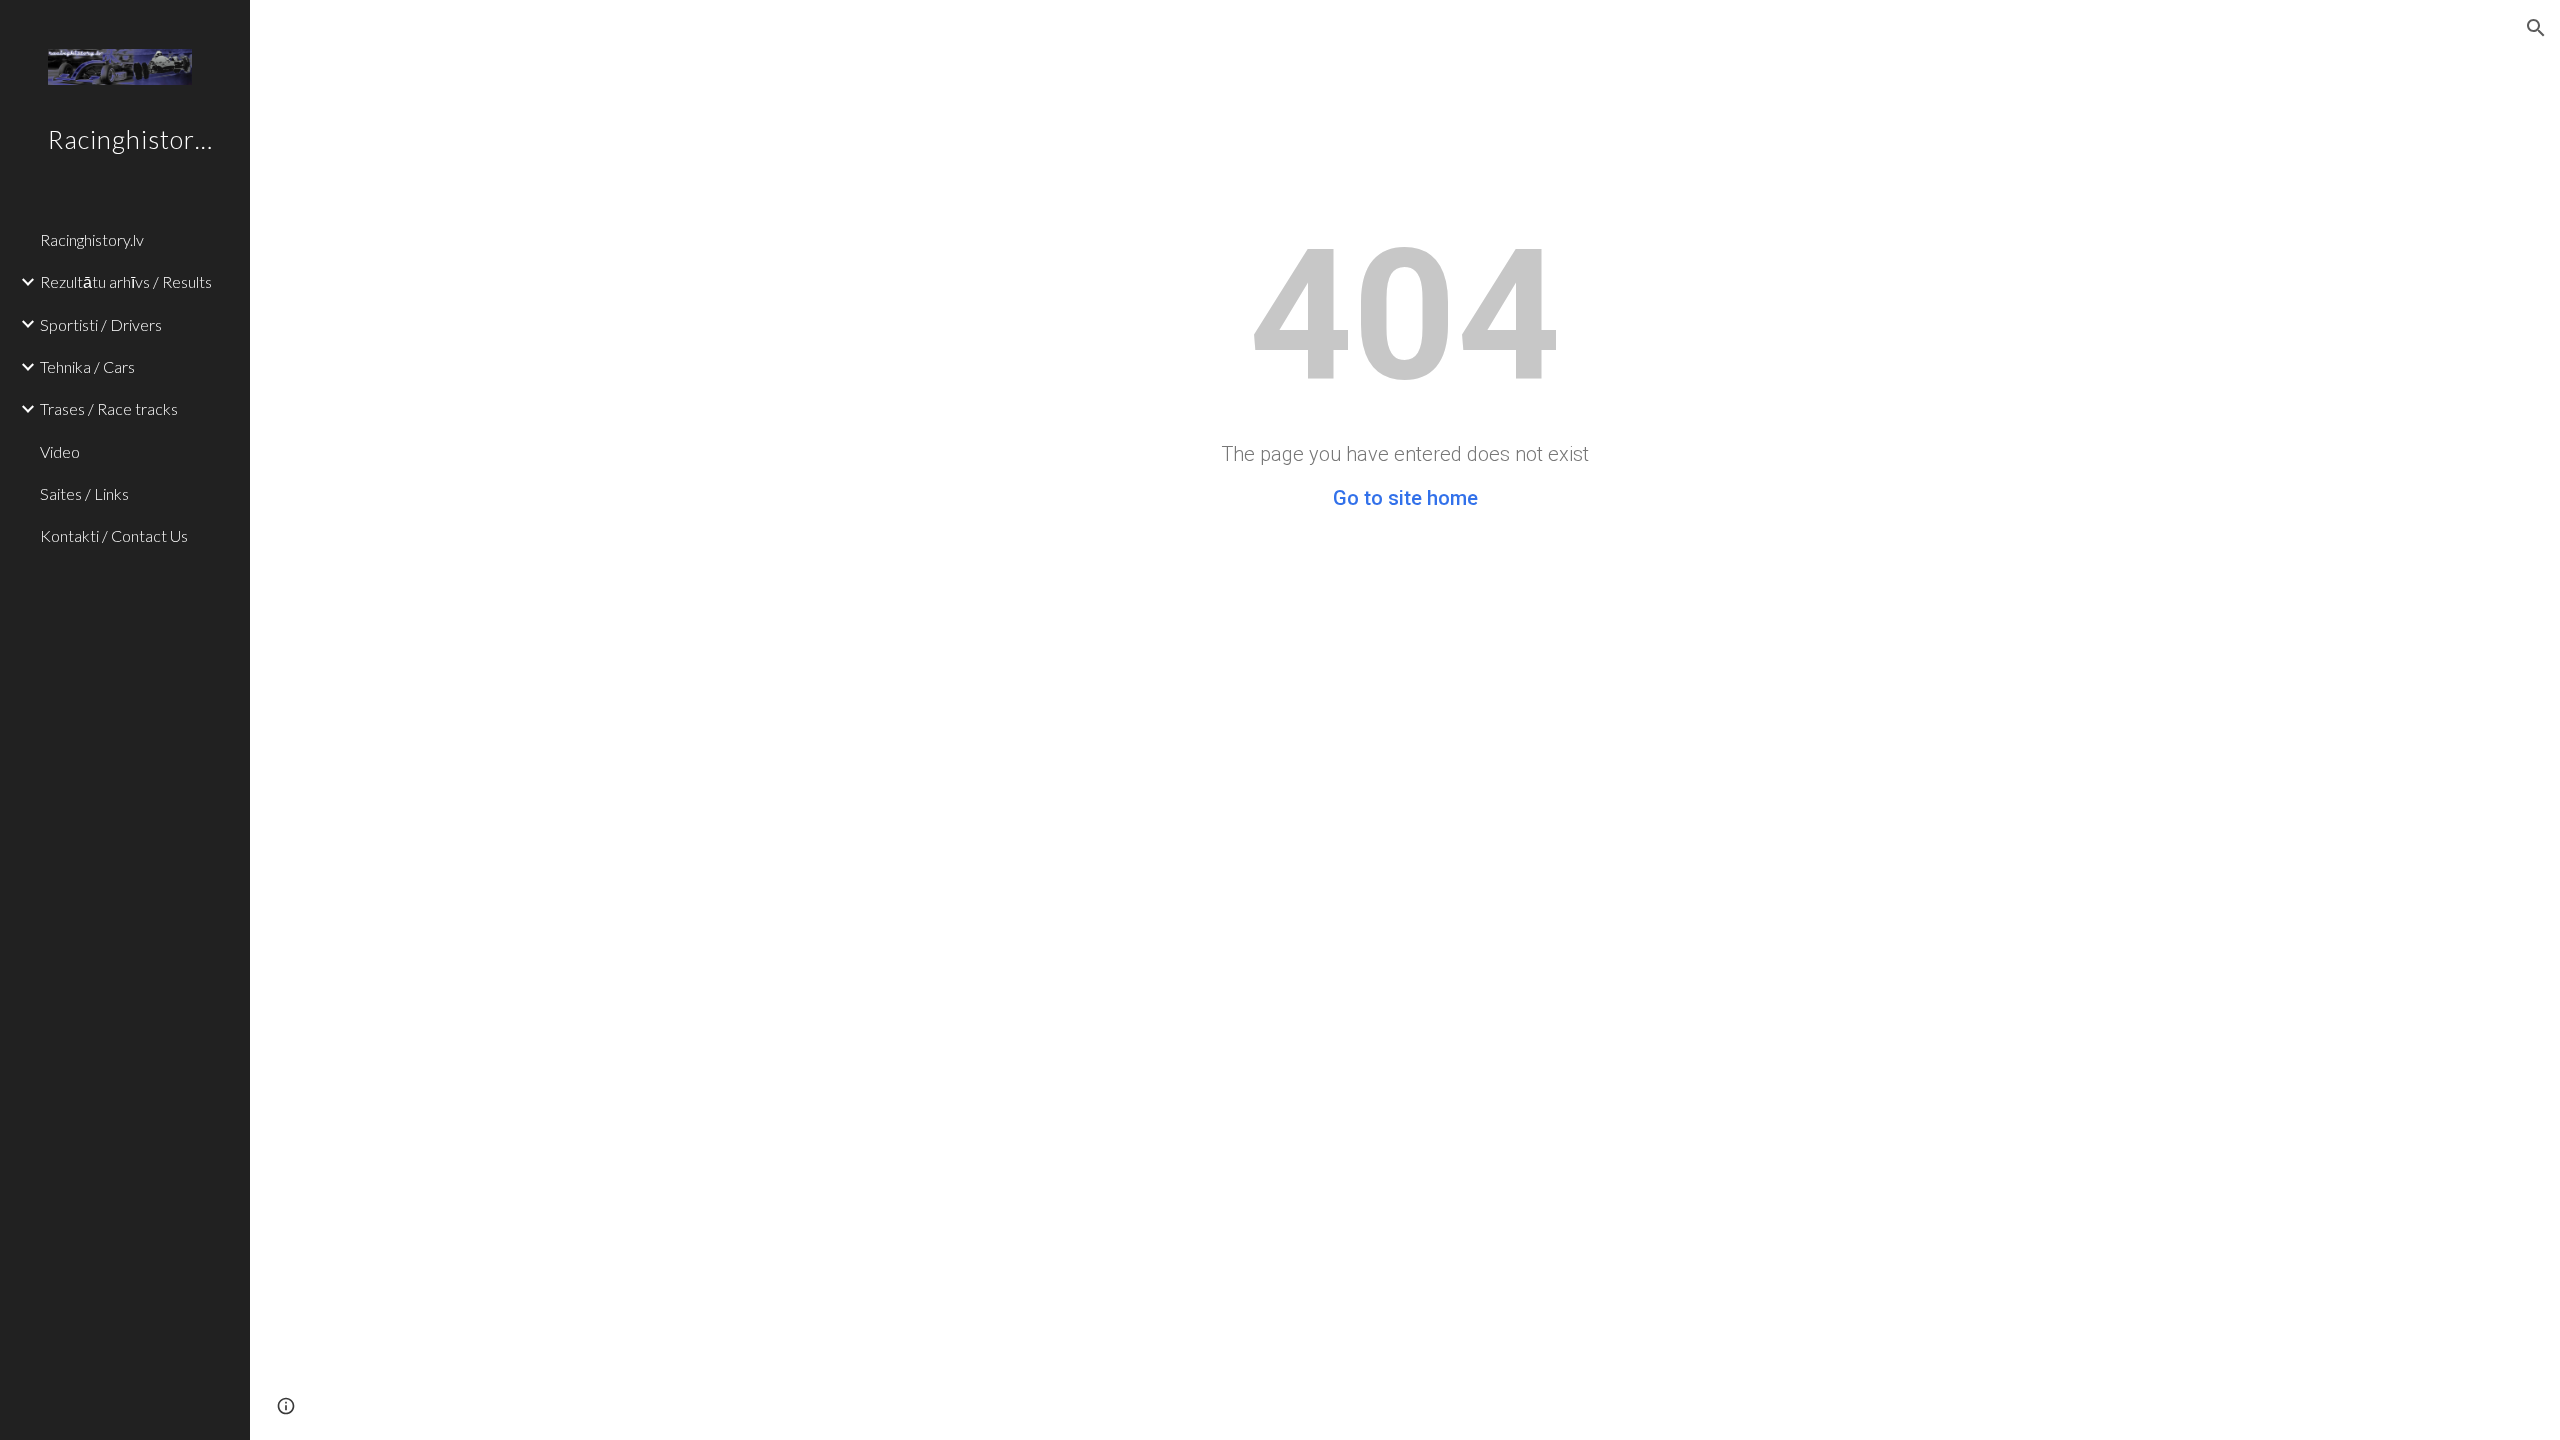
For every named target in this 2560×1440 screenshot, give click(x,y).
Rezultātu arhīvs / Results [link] (126, 281)
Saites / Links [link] (84, 493)
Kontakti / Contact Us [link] (114, 535)
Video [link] (60, 451)
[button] (2536, 28)
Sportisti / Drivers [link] (101, 324)
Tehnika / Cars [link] (87, 366)
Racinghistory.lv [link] (92, 239)
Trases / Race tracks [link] (109, 408)
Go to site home (1405, 498)
